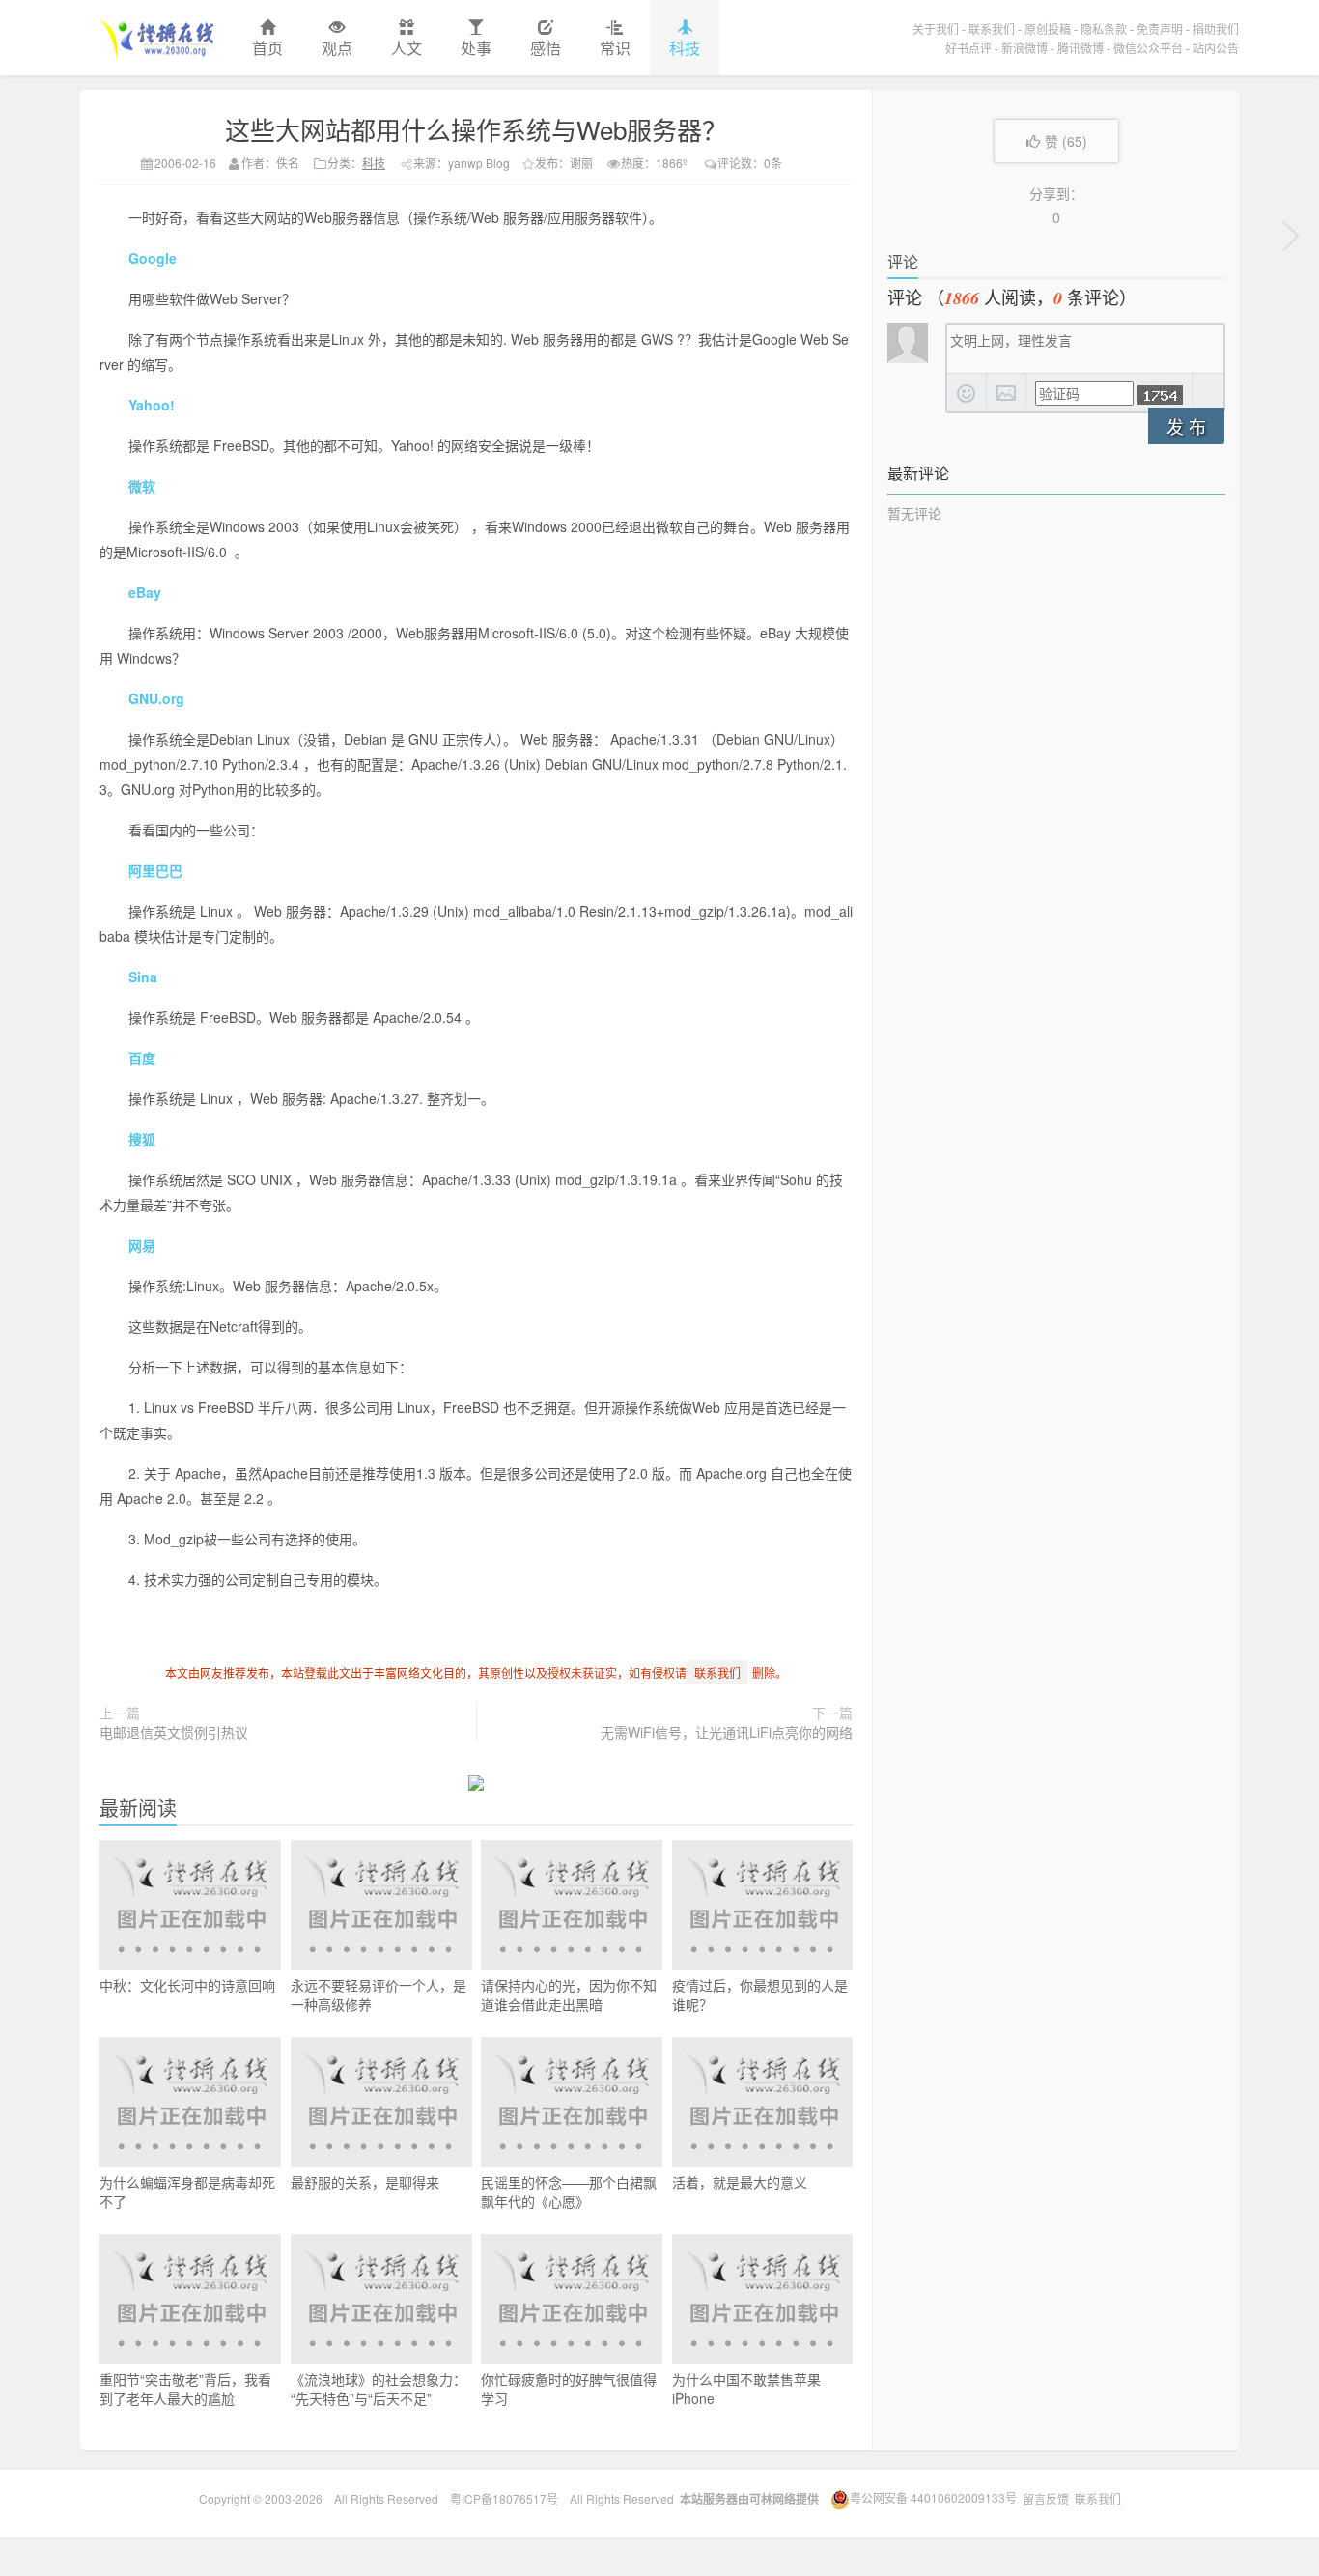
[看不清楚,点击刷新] (1160, 395)
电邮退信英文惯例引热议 (174, 1732)
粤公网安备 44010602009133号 (933, 2497)
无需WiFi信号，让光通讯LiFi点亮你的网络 (727, 1732)
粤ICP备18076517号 (504, 2498)
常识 (615, 48)
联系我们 (992, 28)
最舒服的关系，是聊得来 (365, 2182)
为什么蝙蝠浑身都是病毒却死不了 (187, 2192)
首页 (267, 48)
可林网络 (772, 2499)
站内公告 (1216, 48)
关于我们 (936, 28)
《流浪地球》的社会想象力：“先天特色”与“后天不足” (379, 2389)
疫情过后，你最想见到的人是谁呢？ (760, 1995)
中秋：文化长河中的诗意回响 (187, 1985)
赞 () (1066, 141)
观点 (337, 48)
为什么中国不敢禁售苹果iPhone (746, 2389)
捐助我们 (1216, 28)
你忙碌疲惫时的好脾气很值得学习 (569, 2389)
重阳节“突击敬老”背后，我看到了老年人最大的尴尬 (185, 2389)
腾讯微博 (1080, 48)
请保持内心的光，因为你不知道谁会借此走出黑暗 (569, 1995)
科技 (685, 48)
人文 (407, 48)
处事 (476, 48)
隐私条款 (1104, 28)
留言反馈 (1046, 2498)
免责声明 (1160, 28)
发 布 (1186, 426)
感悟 (546, 48)
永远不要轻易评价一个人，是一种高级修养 (379, 1995)
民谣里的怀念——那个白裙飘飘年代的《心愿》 (569, 2192)
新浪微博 (1024, 48)
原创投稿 (1048, 28)
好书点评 (968, 48)
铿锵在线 (156, 38)
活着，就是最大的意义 (740, 2182)
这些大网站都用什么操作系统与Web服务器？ (476, 129)
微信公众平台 (1148, 48)
